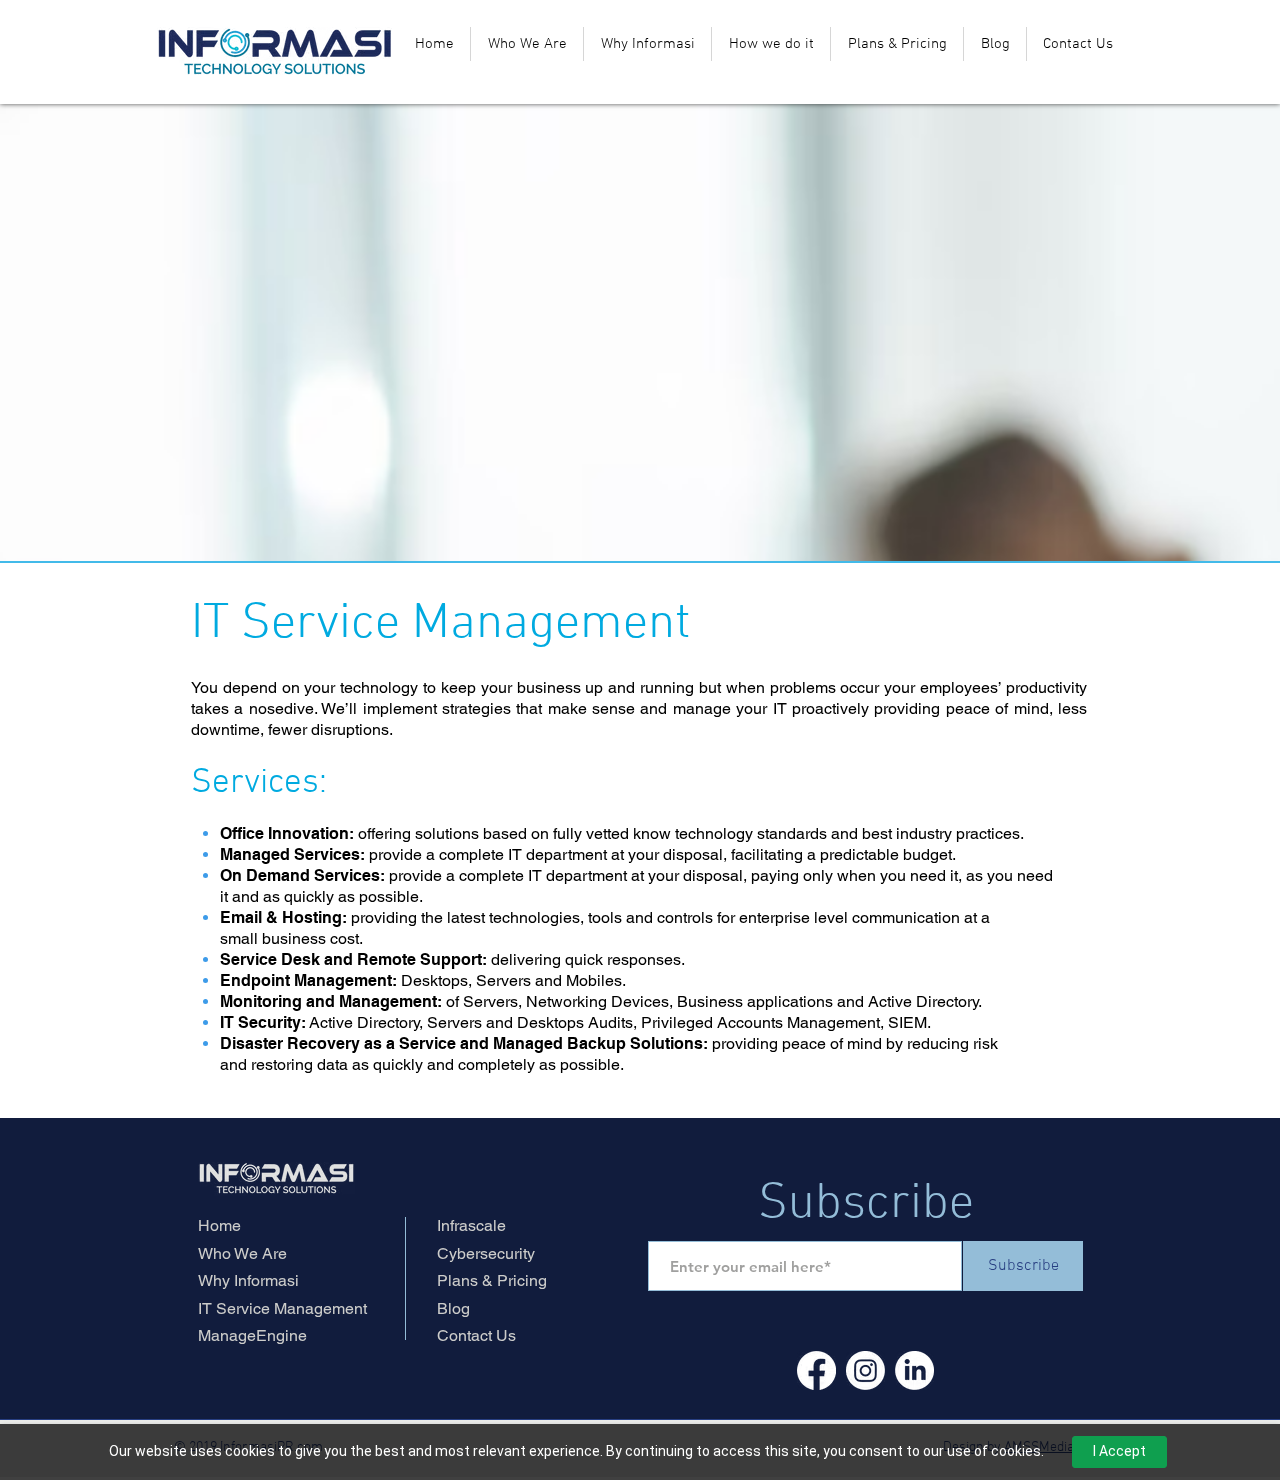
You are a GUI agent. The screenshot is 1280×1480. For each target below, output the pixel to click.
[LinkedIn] (914, 1370)
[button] (771, 44)
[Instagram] (865, 1370)
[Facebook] (816, 1370)
